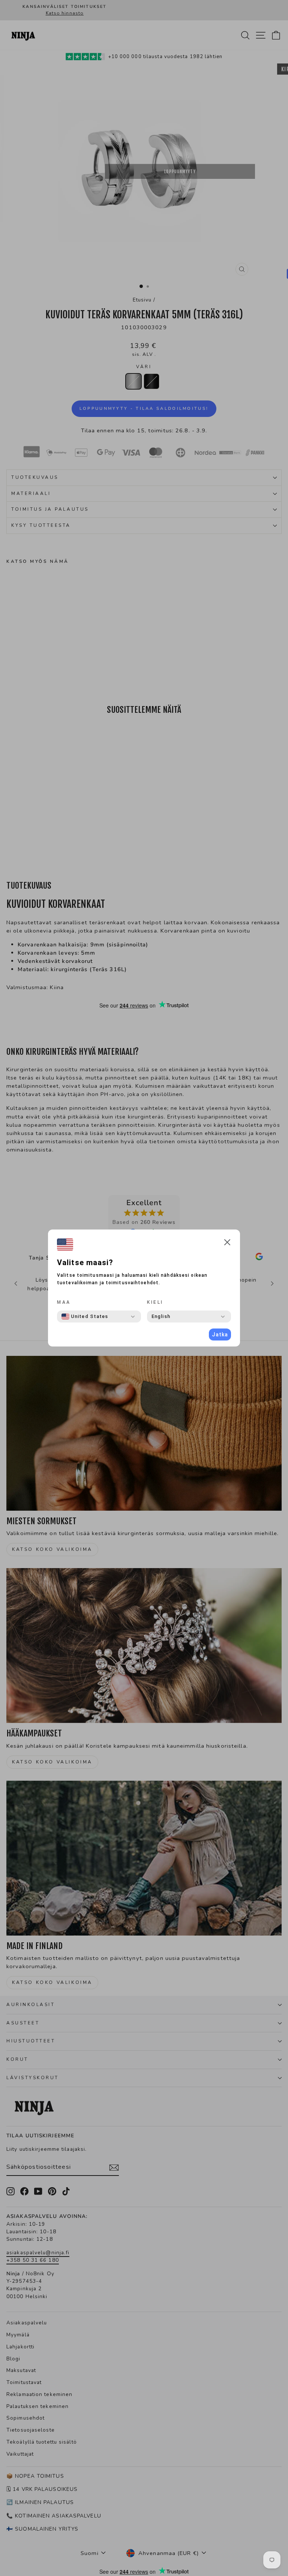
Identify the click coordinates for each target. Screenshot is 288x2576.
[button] (227, 1243)
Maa (64, 1302)
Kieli (155, 1302)
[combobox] (85, 1316)
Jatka (220, 1334)
